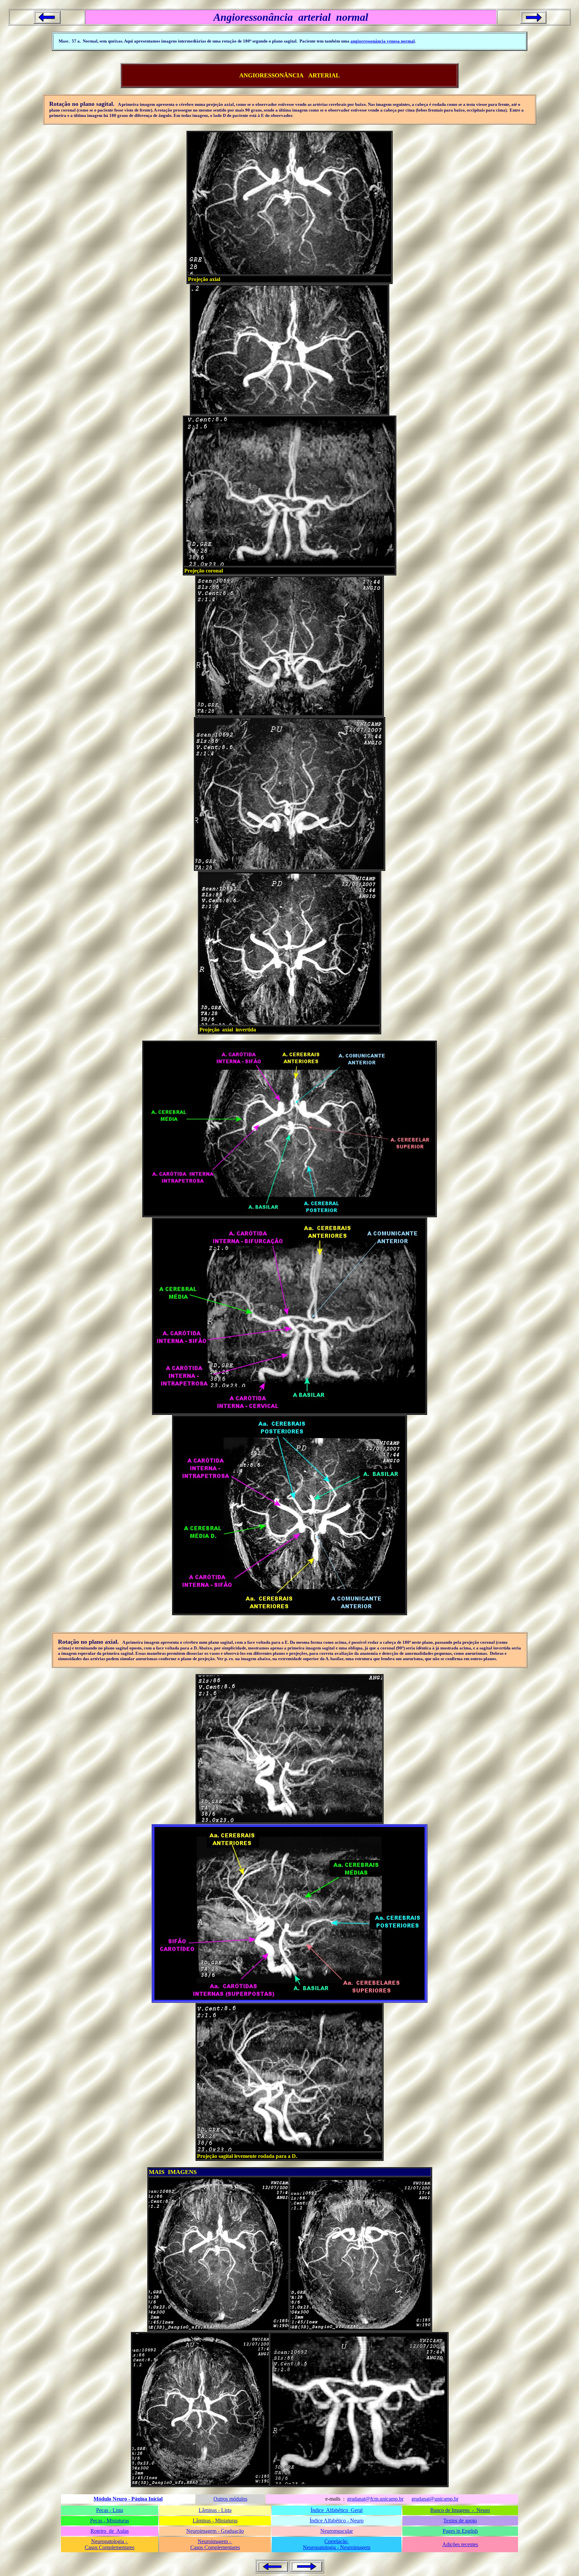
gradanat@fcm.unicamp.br (375, 2499)
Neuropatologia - (110, 2541)
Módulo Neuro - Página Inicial (128, 2499)
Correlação (337, 2541)
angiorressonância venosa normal (383, 41)
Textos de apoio (460, 2521)
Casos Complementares (110, 2547)
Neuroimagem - (215, 2541)
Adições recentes (460, 2544)
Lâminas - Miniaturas (215, 2521)
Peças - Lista (110, 2510)
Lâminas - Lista (215, 2510)
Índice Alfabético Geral (337, 2510)
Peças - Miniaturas (110, 2521)
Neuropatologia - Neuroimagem (337, 2547)
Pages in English (460, 2531)
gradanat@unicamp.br (435, 2499)
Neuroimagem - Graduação (215, 2531)
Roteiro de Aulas (110, 2531)
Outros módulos (230, 2499)
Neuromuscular (337, 2531)
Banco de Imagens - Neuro (460, 2510)
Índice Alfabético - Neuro (337, 2521)
